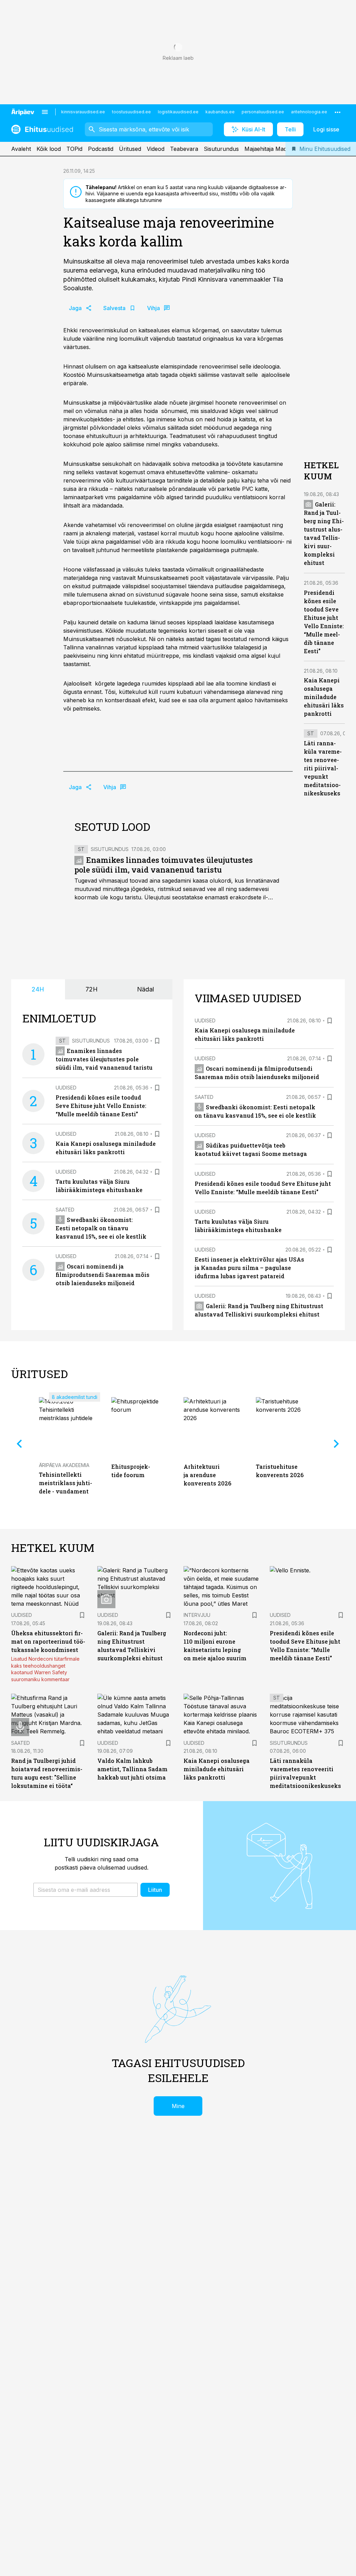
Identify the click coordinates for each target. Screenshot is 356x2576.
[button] (86, 1890)
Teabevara (184, 149)
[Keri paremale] (337, 1444)
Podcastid (101, 149)
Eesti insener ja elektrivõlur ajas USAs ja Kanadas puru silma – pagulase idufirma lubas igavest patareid (249, 1268)
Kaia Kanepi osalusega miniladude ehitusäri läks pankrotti (324, 697)
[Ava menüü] (45, 112)
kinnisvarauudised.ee (83, 112)
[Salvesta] (157, 1041)
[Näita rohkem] (338, 112)
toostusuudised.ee (131, 112)
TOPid (74, 149)
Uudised (66, 1088)
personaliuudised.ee (263, 112)
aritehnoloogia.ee (309, 112)
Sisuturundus (221, 149)
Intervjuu (197, 1615)
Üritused (130, 149)
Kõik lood (49, 149)
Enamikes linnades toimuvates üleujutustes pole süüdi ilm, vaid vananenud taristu (164, 865)
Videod (156, 149)
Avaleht (21, 149)
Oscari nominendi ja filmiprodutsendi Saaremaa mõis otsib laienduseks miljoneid (103, 1275)
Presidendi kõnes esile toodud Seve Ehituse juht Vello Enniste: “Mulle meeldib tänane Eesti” (101, 1106)
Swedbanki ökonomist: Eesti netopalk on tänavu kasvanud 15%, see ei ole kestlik (101, 1228)
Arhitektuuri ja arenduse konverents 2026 (207, 1475)
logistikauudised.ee (178, 112)
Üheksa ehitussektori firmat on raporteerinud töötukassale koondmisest (48, 1641)
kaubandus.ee (220, 112)
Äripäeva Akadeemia (64, 1465)
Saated (65, 1210)
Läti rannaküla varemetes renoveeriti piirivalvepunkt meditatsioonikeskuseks (323, 768)
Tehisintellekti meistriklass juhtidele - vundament (66, 1483)
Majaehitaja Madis (268, 149)
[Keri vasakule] (19, 1444)
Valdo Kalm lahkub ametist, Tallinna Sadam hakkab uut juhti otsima (132, 1769)
